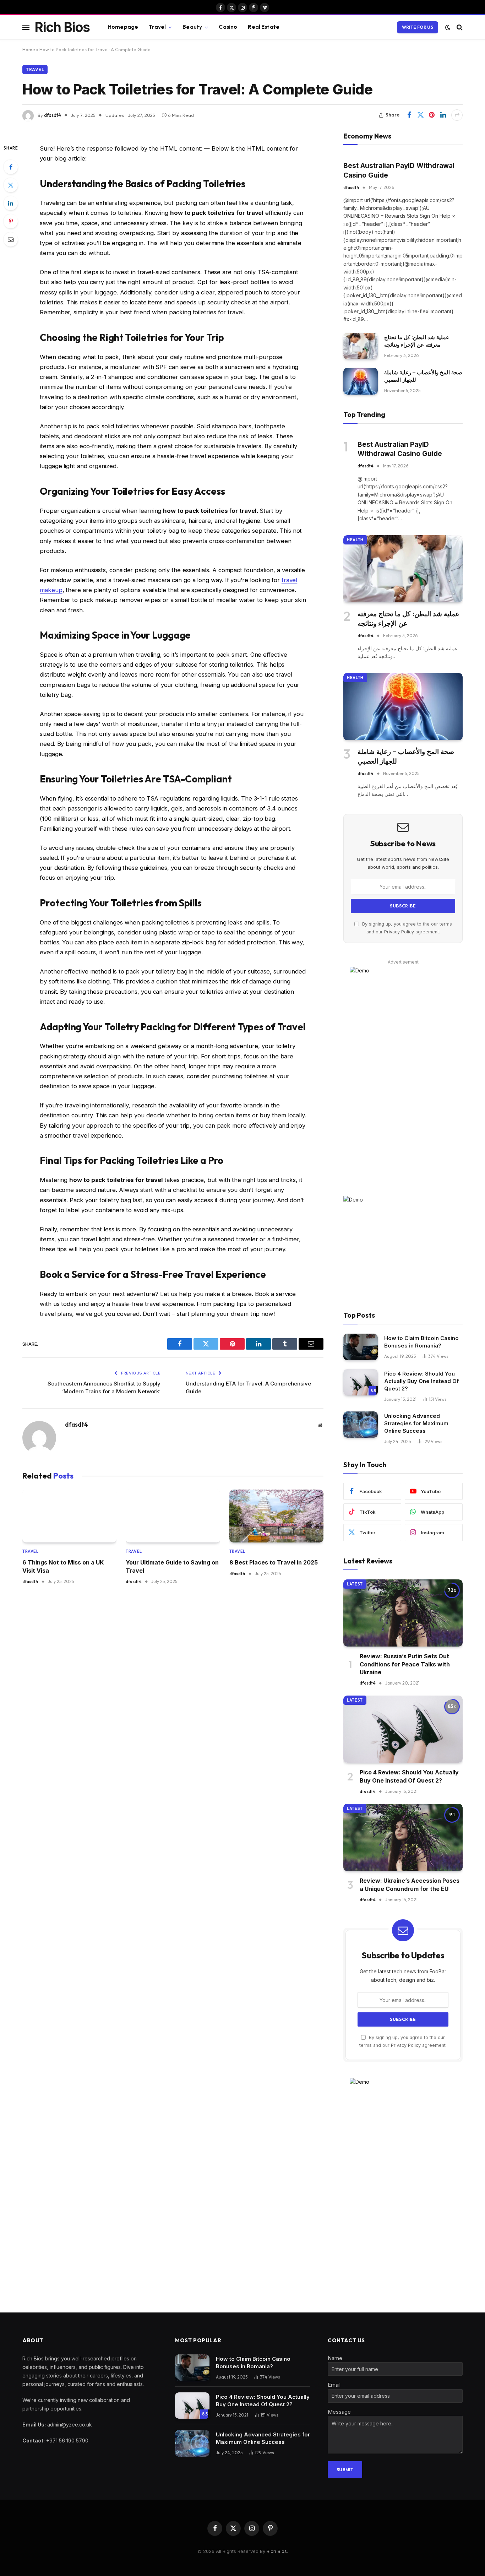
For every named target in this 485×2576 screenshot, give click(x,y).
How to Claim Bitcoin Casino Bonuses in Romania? (421, 1342)
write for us (418, 27)
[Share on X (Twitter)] (420, 115)
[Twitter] (11, 185)
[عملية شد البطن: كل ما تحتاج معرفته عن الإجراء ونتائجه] (361, 346)
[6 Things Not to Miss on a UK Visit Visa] (69, 1516)
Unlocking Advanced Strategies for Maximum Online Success (416, 1423)
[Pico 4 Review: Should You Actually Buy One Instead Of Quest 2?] (361, 1382)
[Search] (459, 27)
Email (334, 2385)
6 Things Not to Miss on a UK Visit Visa (63, 1566)
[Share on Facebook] (409, 115)
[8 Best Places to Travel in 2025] (276, 1516)
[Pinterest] (11, 221)
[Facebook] (11, 167)
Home (29, 49)
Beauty (192, 27)
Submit (345, 2470)
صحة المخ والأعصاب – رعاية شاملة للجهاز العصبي (423, 376)
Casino (228, 27)
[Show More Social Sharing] (457, 115)
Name (335, 2358)
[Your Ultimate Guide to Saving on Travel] (173, 1516)
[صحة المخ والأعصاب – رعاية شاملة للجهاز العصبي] (361, 381)
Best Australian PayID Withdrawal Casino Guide (399, 170)
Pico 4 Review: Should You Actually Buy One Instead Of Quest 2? (421, 1381)
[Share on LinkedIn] (443, 115)
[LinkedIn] (11, 203)
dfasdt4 (53, 115)
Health (355, 540)
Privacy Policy (399, 932)
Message (339, 2412)
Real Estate (264, 27)
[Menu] (26, 27)
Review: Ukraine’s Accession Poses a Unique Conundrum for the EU (410, 1884)
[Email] (11, 239)
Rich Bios (277, 2551)
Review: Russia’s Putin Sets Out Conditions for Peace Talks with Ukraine (405, 1664)
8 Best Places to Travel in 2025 (274, 1562)
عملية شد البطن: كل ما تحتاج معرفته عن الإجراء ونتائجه (417, 341)
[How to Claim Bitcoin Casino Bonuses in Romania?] (361, 1347)
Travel (157, 27)
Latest (355, 1584)
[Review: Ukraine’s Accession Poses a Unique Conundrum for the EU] (403, 1837)
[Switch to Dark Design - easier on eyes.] (448, 27)
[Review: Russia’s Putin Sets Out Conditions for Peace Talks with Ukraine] (403, 1613)
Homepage (123, 27)
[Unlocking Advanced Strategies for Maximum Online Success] (361, 1425)
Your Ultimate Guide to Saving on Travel (172, 1566)
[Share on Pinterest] (432, 115)
